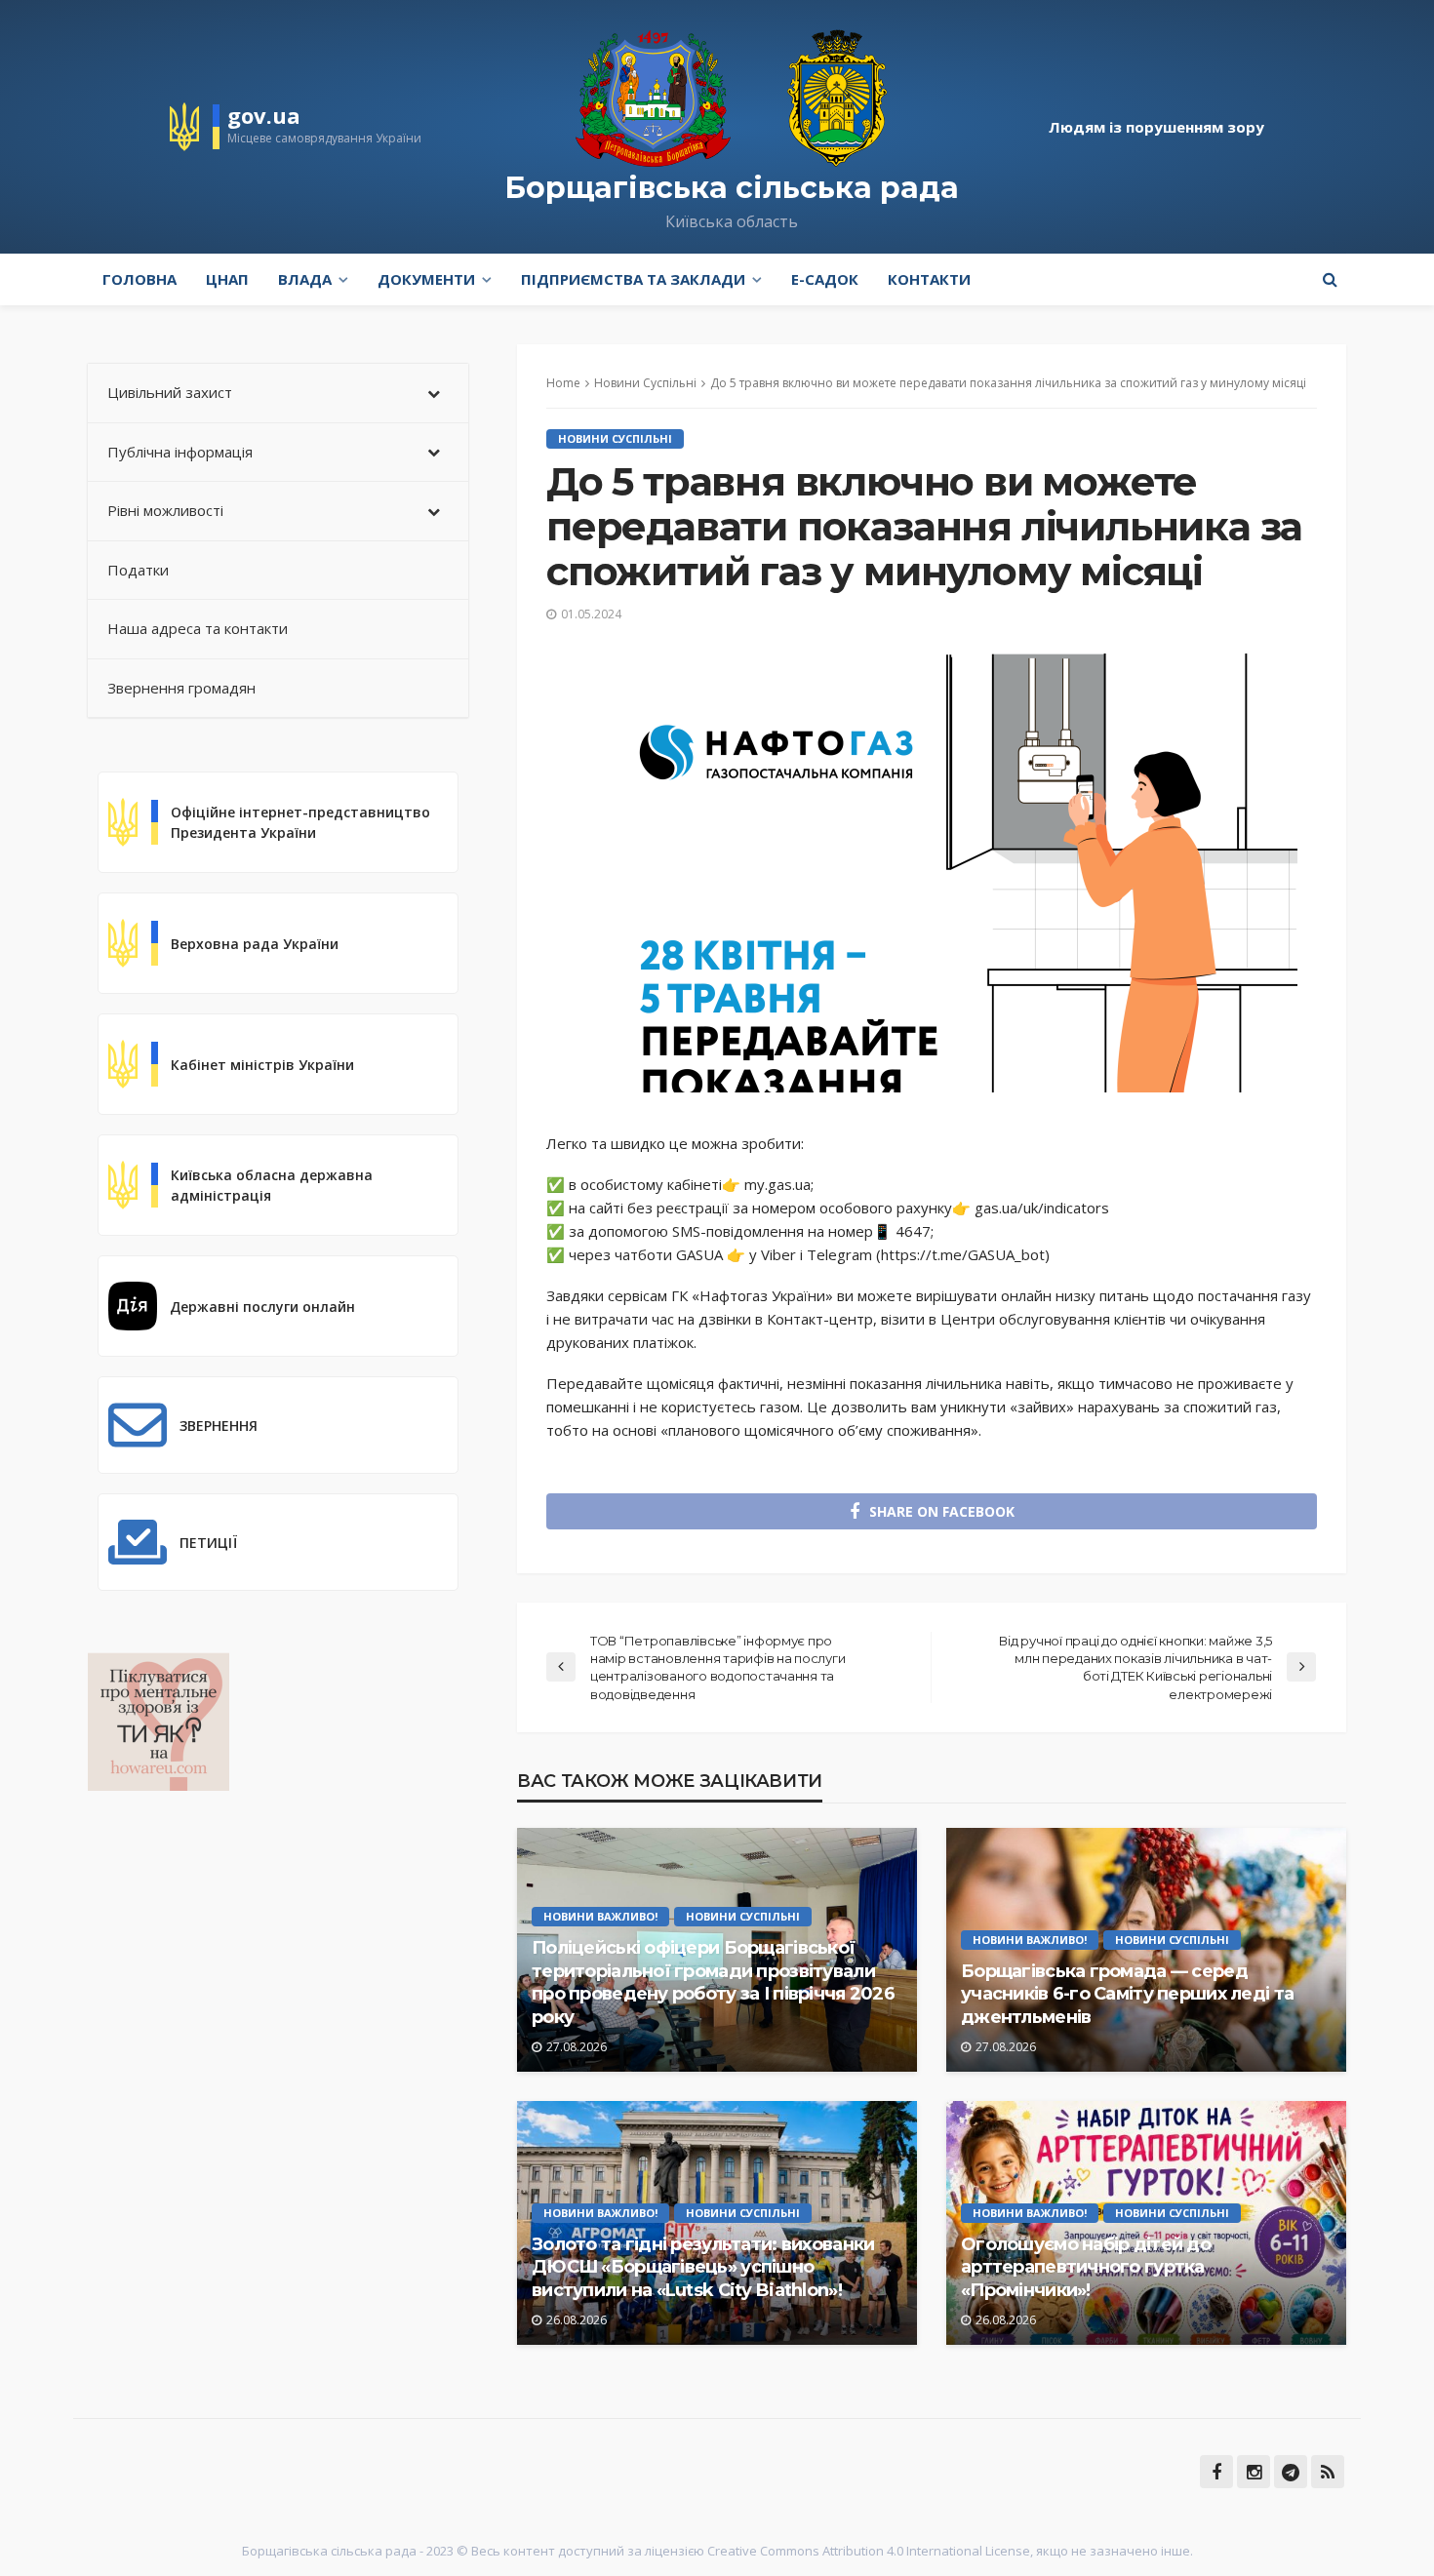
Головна (139, 279)
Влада (305, 279)
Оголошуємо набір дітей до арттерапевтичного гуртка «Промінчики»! (1086, 2267)
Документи (426, 279)
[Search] (1330, 279)
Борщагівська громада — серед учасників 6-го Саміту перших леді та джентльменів (1127, 1994)
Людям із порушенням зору (1156, 127)
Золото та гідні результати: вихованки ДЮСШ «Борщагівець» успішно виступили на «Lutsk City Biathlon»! (703, 2267)
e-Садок (825, 279)
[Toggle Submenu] (434, 393)
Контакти (929, 279)
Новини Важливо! (600, 1916)
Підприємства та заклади (633, 279)
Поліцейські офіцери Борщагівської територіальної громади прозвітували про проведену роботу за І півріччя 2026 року (713, 1982)
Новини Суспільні (615, 438)
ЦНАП (227, 279)
